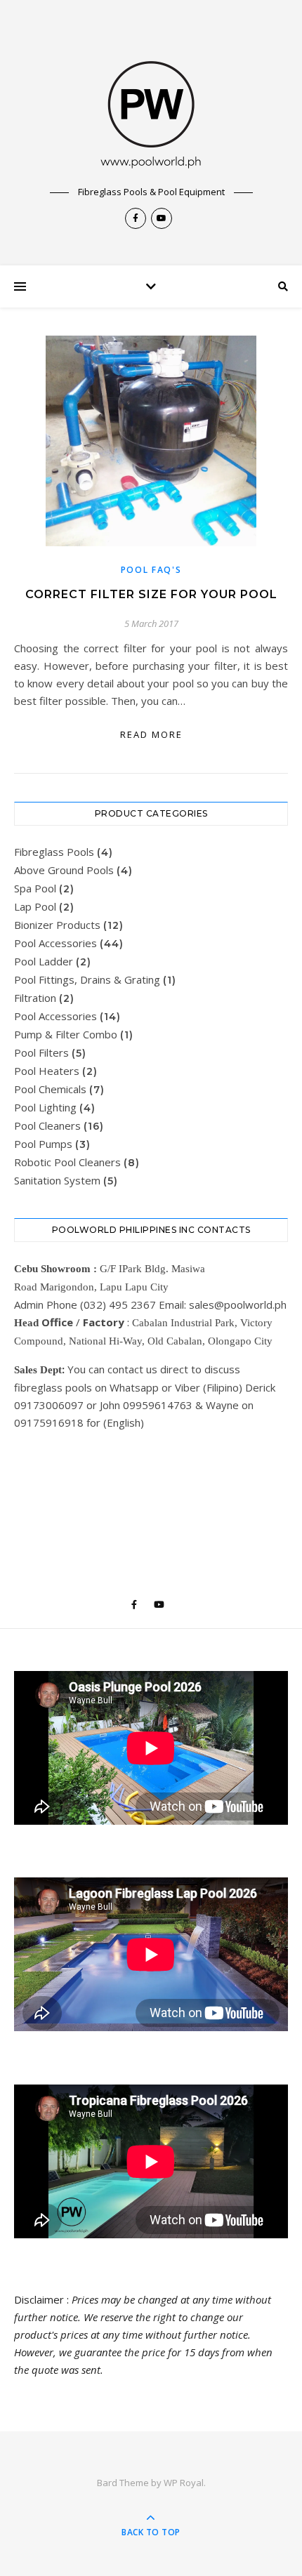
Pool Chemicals (50, 1089)
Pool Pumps (43, 1144)
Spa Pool (35, 888)
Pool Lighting (45, 1107)
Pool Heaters (47, 1071)
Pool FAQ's (151, 570)
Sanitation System (57, 1180)
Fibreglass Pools (54, 852)
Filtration (35, 998)
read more (151, 734)
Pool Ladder (44, 961)
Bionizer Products (57, 925)
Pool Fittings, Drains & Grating (87, 979)
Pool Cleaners (47, 1125)
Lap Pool (35, 906)
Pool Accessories (55, 943)
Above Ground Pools (64, 870)
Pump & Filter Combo (66, 1034)
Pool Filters (41, 1052)
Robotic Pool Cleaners (67, 1162)
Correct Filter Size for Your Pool (151, 594)
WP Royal (184, 2483)
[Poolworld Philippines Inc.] (151, 105)
